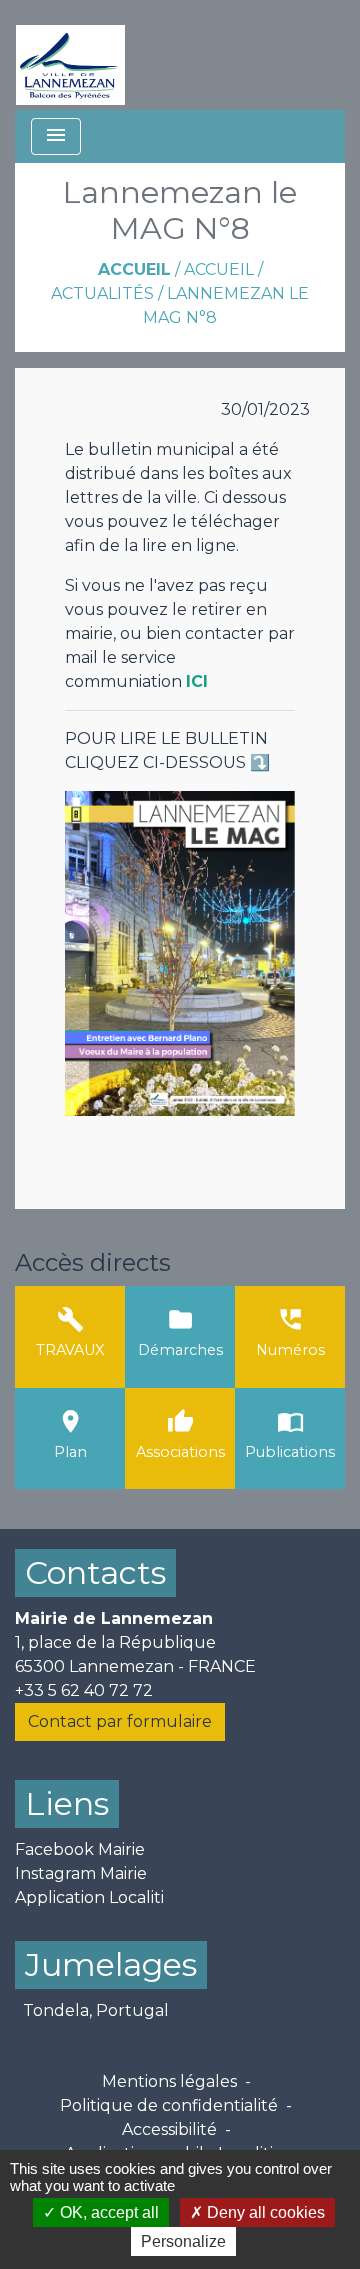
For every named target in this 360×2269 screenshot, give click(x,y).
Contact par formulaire (120, 1721)
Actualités (102, 293)
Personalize (183, 2241)
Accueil (134, 269)
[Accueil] (70, 55)
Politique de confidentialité (169, 2105)
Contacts (95, 1572)
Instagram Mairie (81, 1873)
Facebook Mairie (80, 1849)
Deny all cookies (264, 2212)
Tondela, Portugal (96, 2010)
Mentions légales (169, 2081)
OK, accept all (107, 2212)
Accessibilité (169, 2129)
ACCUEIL (219, 269)
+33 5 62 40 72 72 (84, 1690)
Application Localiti (89, 1897)
